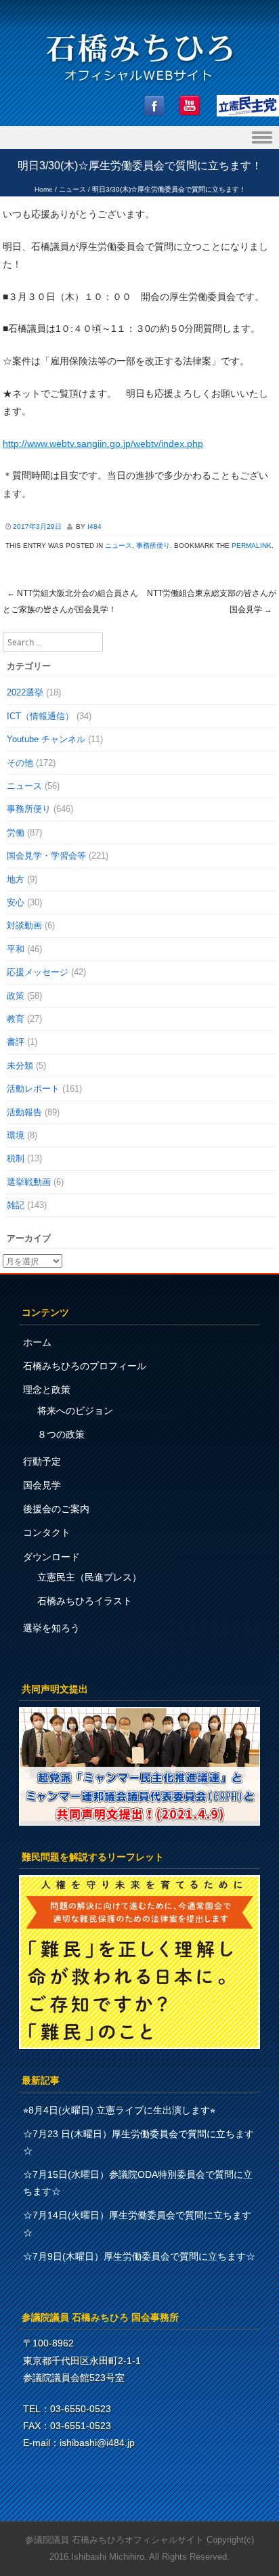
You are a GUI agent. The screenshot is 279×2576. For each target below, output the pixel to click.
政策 (16, 996)
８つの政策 (61, 1434)
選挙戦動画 (29, 1182)
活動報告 (24, 1112)
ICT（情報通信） (40, 716)
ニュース (72, 189)
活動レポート (33, 1089)
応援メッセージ (38, 972)
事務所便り (153, 545)
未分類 (20, 1066)
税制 (16, 1158)
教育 (16, 1019)
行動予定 (42, 1461)
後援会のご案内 (56, 1509)
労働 (16, 833)
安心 (16, 902)
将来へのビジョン (75, 1411)
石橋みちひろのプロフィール (85, 1366)
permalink (252, 545)
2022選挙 (25, 692)
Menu (139, 138)
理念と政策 (47, 1390)
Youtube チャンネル (46, 739)
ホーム (37, 1342)
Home (44, 189)
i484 (94, 527)
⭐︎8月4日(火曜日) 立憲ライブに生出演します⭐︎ (119, 2110)
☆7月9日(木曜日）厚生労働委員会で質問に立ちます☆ (139, 2256)
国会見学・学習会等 (46, 856)
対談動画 (24, 925)
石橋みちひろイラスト (85, 1601)
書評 (16, 1042)
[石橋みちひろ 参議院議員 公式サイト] (139, 85)
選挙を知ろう (51, 1628)
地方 (16, 879)
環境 (16, 1135)
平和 (16, 949)
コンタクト (47, 1532)
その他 (20, 763)
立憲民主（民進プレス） (89, 1577)
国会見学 (42, 1485)
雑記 (16, 1205)
